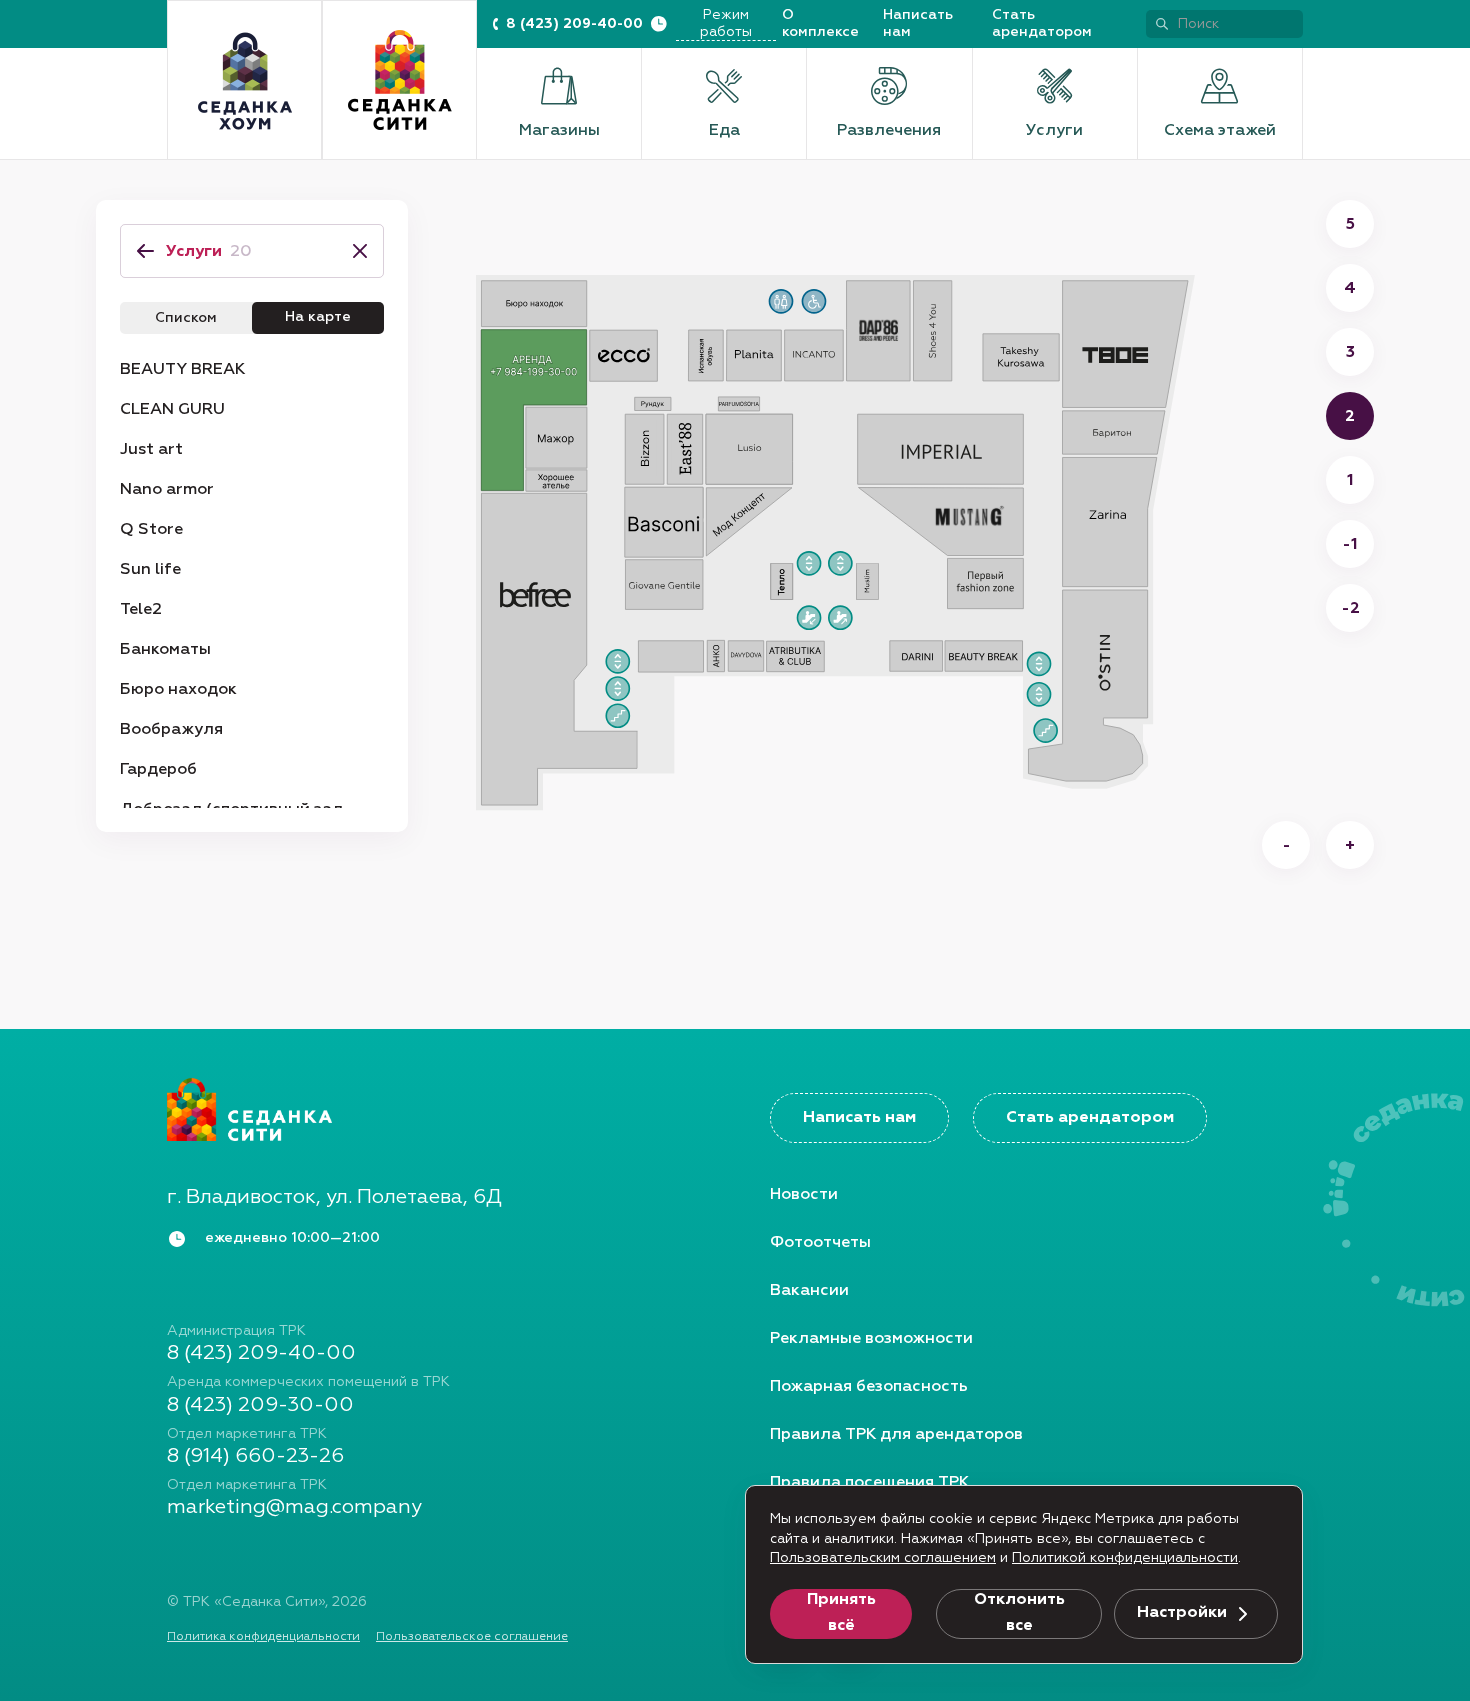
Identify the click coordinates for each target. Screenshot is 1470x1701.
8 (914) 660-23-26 (255, 1456)
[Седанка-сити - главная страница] (433, 1109)
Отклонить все (1019, 1613)
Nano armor (167, 490)
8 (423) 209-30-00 (260, 1405)
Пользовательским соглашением (883, 1558)
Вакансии (809, 1291)
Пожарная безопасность (869, 1387)
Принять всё (841, 1613)
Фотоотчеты (820, 1243)
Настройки (1182, 1613)
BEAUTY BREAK (182, 370)
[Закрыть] (354, 251)
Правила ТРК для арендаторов (896, 1435)
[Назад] (145, 251)
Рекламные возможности (871, 1339)
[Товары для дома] (245, 80)
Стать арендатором (1042, 23)
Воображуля (171, 730)
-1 (1350, 545)
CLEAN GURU (172, 410)
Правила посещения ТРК (869, 1483)
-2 (1350, 609)
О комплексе (820, 23)
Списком (186, 318)
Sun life (150, 570)
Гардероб (158, 770)
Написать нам (918, 23)
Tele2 (141, 610)
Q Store (151, 530)
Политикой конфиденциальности (1125, 1558)
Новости (804, 1195)
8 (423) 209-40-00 (574, 24)
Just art (151, 450)
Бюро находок (178, 690)
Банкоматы (165, 650)
